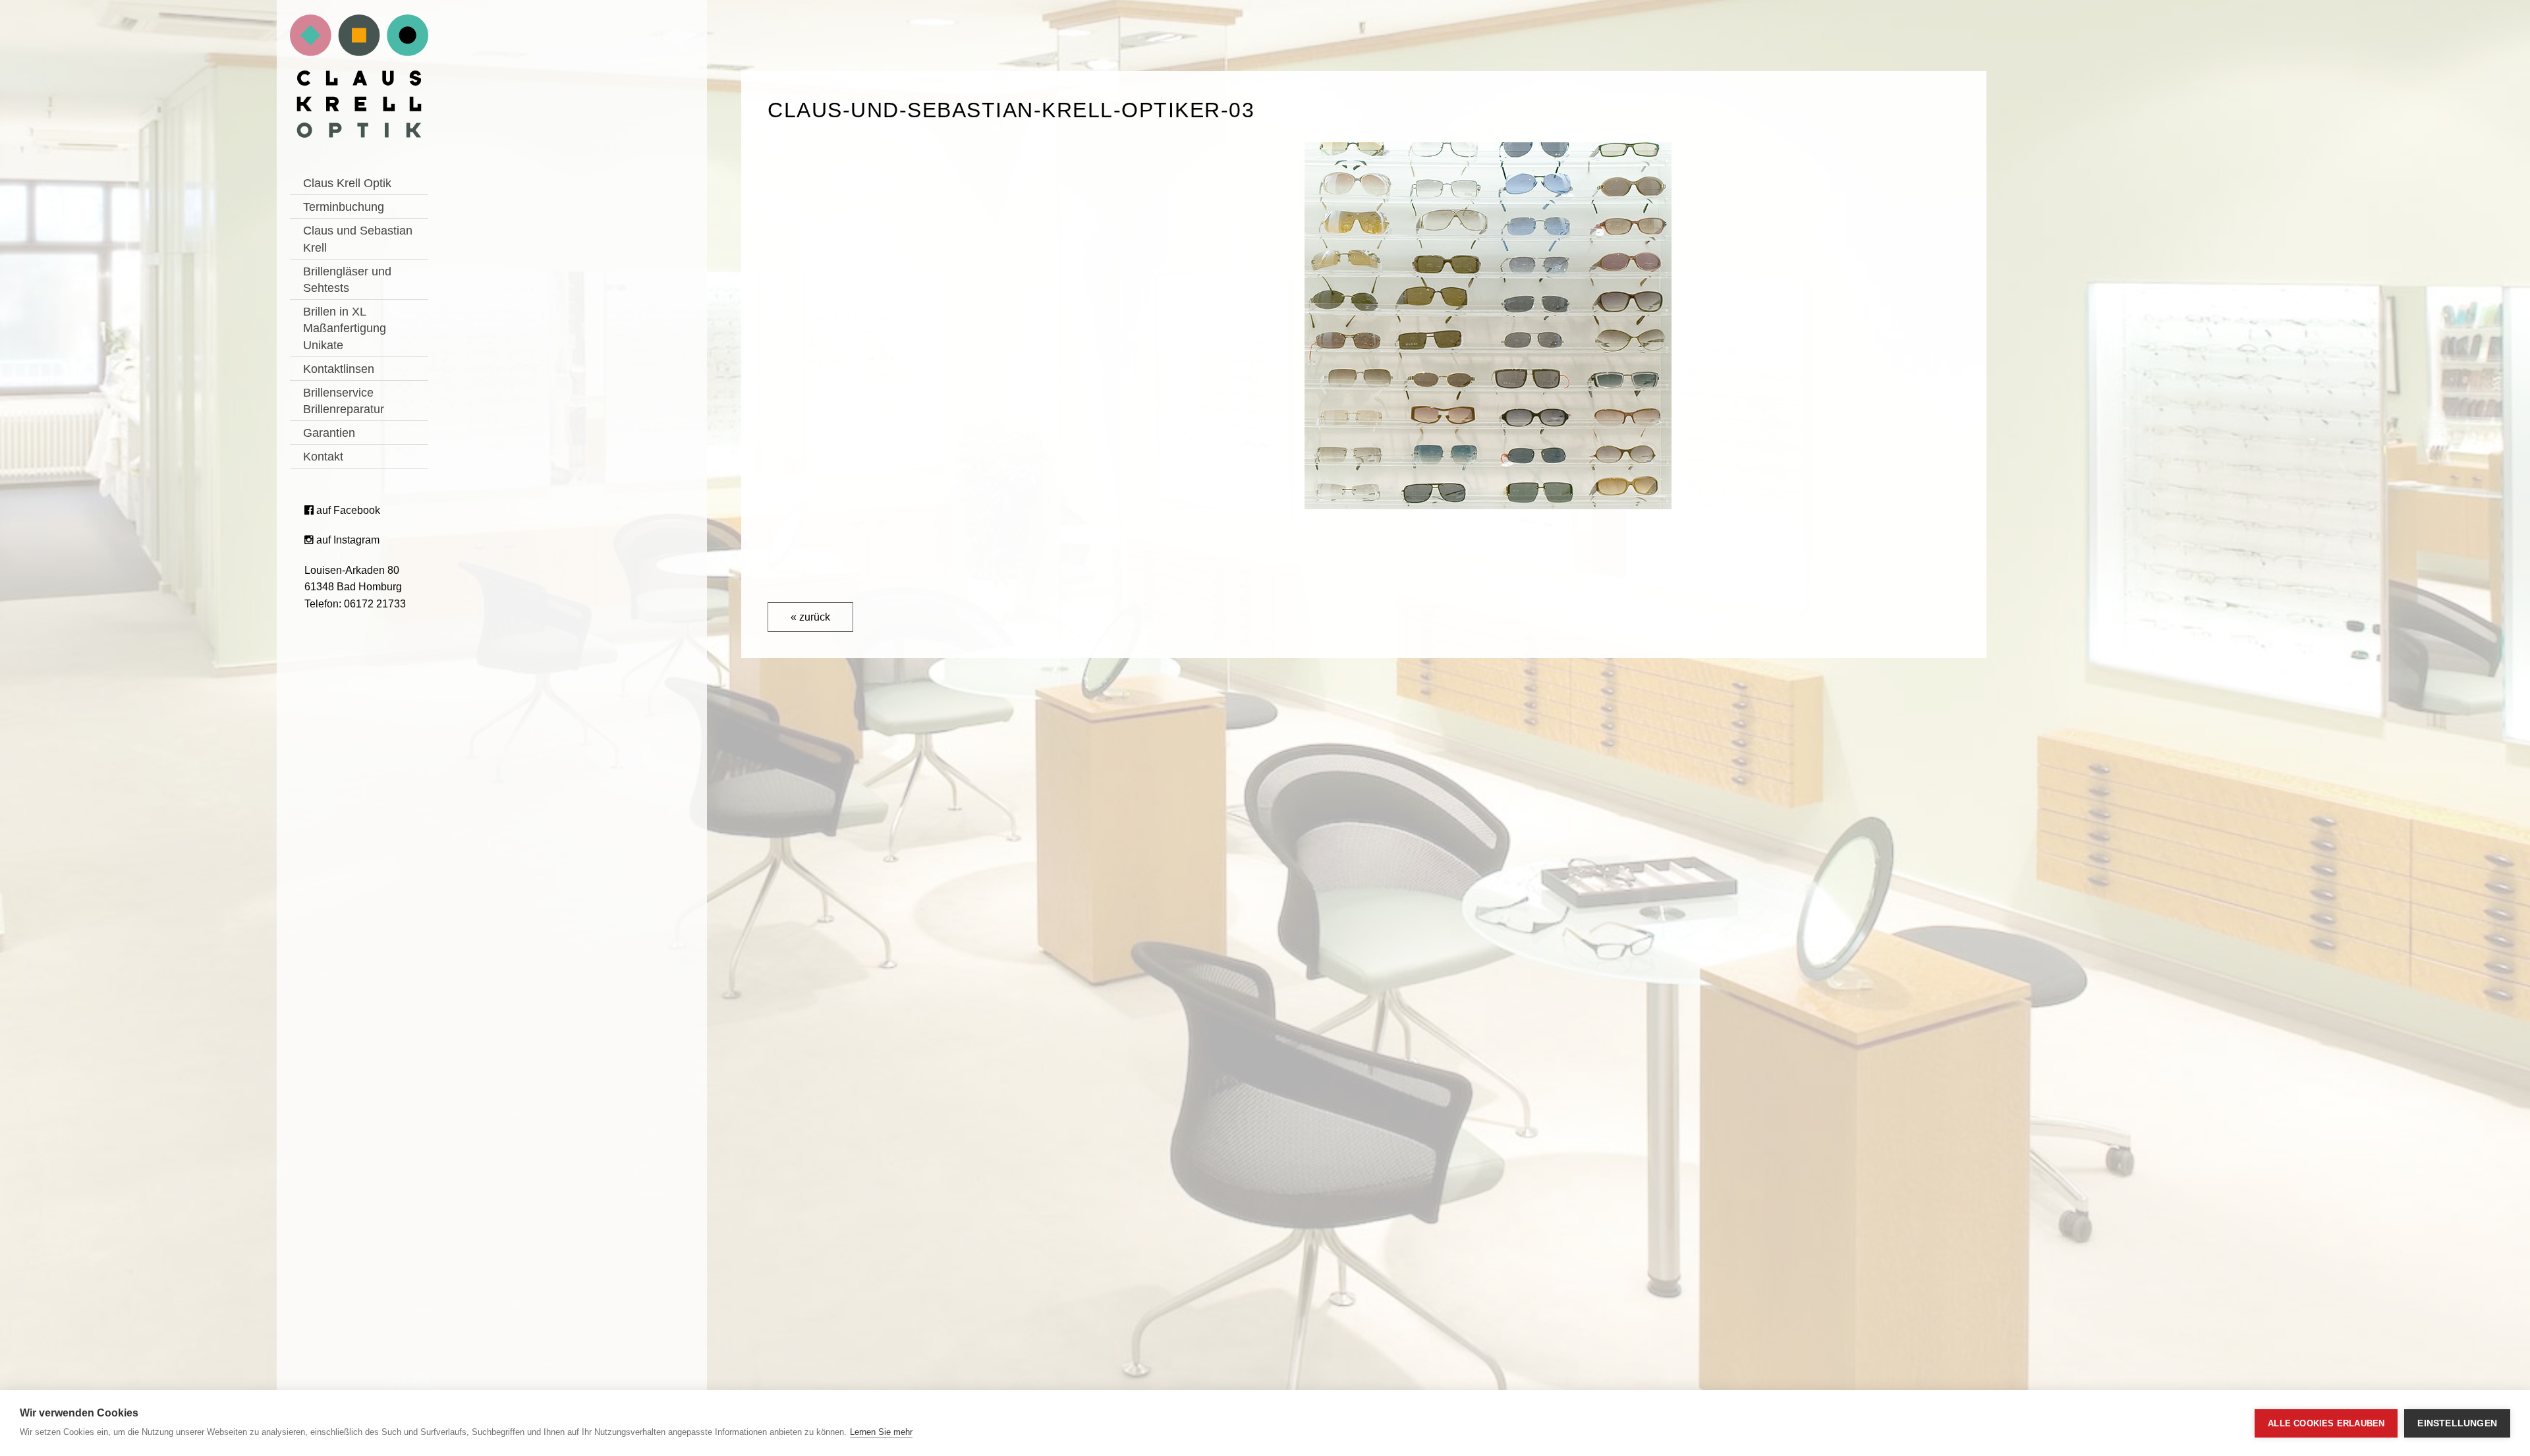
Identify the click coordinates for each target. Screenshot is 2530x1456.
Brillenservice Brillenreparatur (344, 401)
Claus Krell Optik (347, 183)
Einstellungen (2457, 1423)
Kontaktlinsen (339, 369)
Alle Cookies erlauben (2326, 1423)
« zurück (810, 617)
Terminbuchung (344, 207)
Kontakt (323, 457)
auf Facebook (347, 510)
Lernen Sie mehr (881, 1432)
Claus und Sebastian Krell (358, 239)
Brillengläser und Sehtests (347, 280)
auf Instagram (347, 540)
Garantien (329, 433)
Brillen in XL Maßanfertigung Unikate (345, 328)
